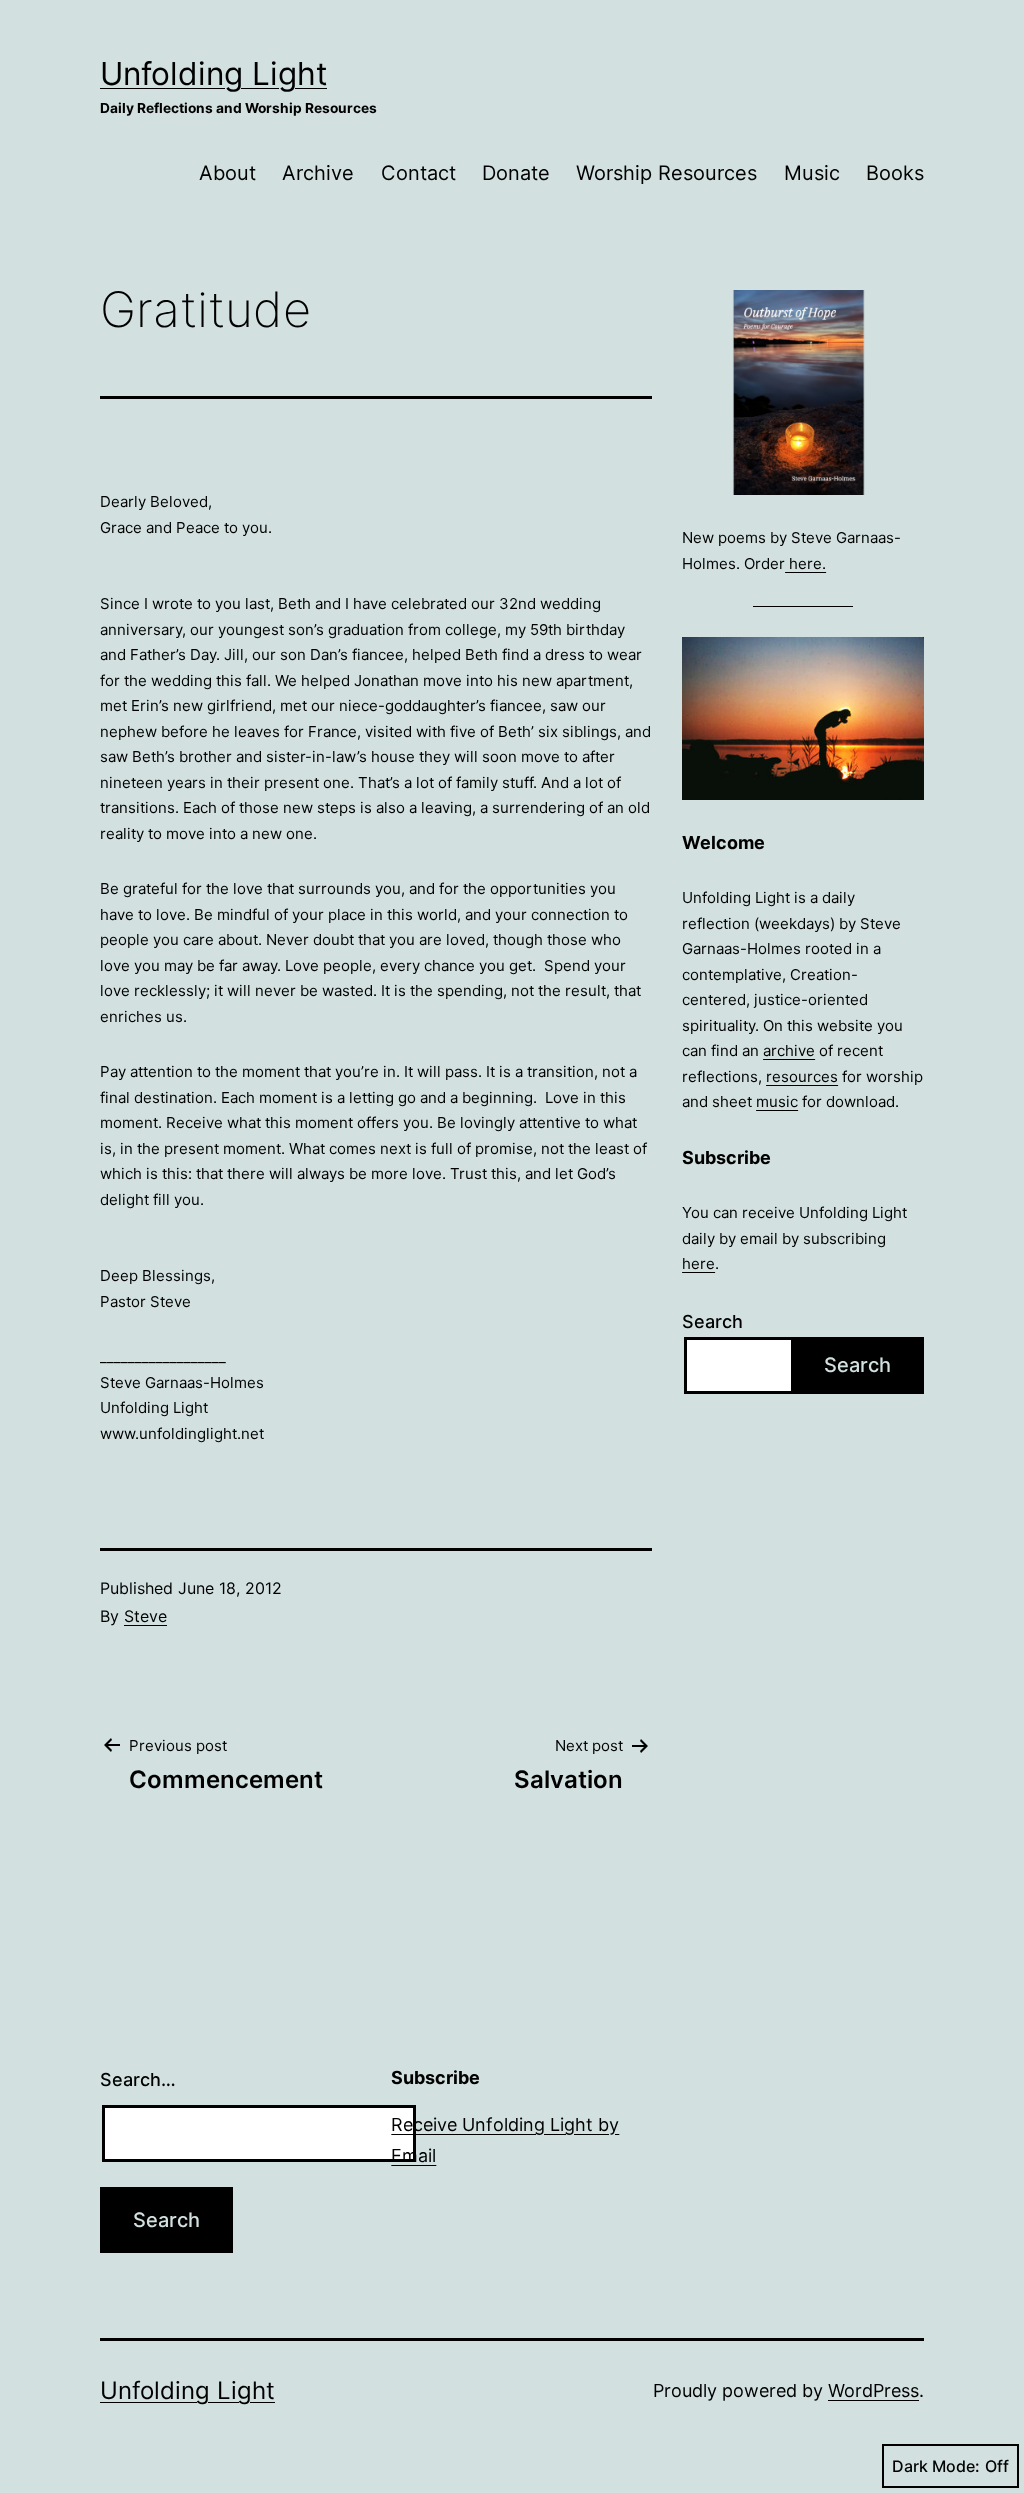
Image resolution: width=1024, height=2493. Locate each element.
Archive (318, 173)
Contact (418, 173)
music (777, 1101)
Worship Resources (666, 173)
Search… (138, 2079)
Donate (516, 173)
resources (802, 1076)
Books (895, 173)
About (227, 173)
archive (789, 1050)
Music (812, 173)
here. (805, 563)
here (698, 1263)
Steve (145, 1616)
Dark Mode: (936, 2466)
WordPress (873, 2390)
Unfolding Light (213, 73)
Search (712, 1321)
